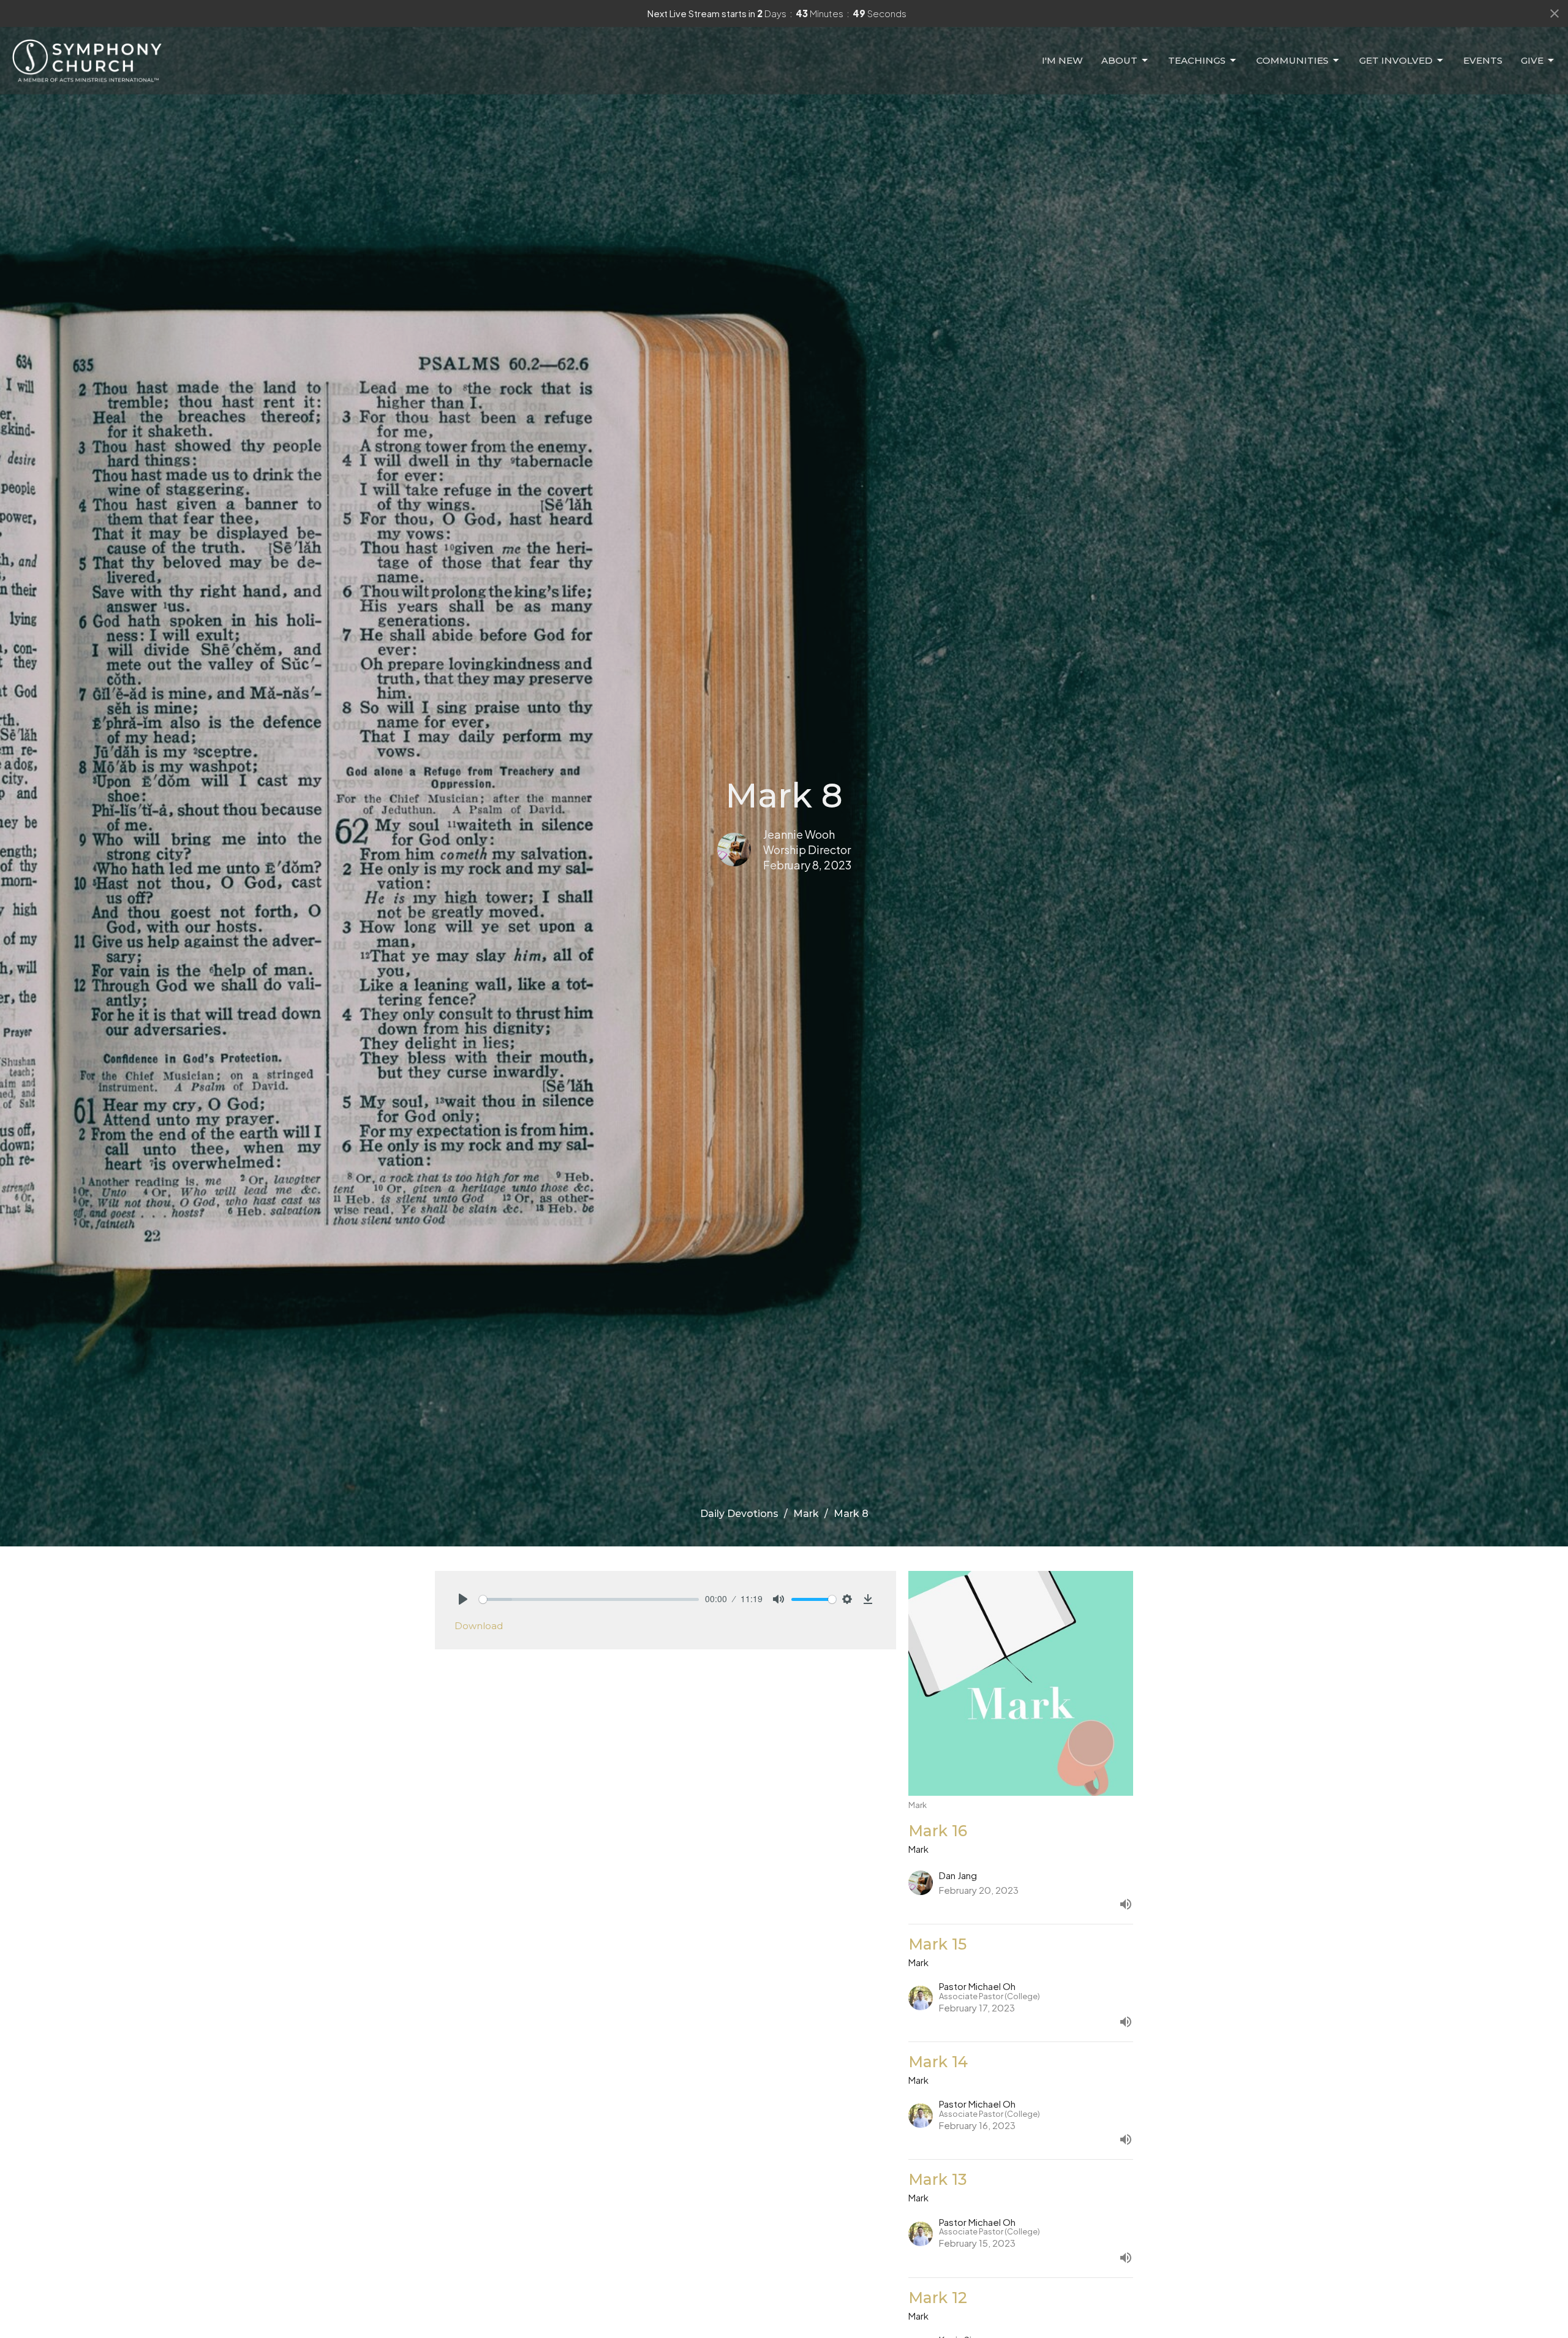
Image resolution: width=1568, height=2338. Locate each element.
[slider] (589, 1599)
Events (1483, 60)
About (1119, 60)
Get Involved (1396, 60)
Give (1532, 60)
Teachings (1197, 60)
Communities (1292, 60)
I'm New (1062, 60)
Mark (806, 1514)
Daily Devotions (739, 1514)
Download (479, 1626)
